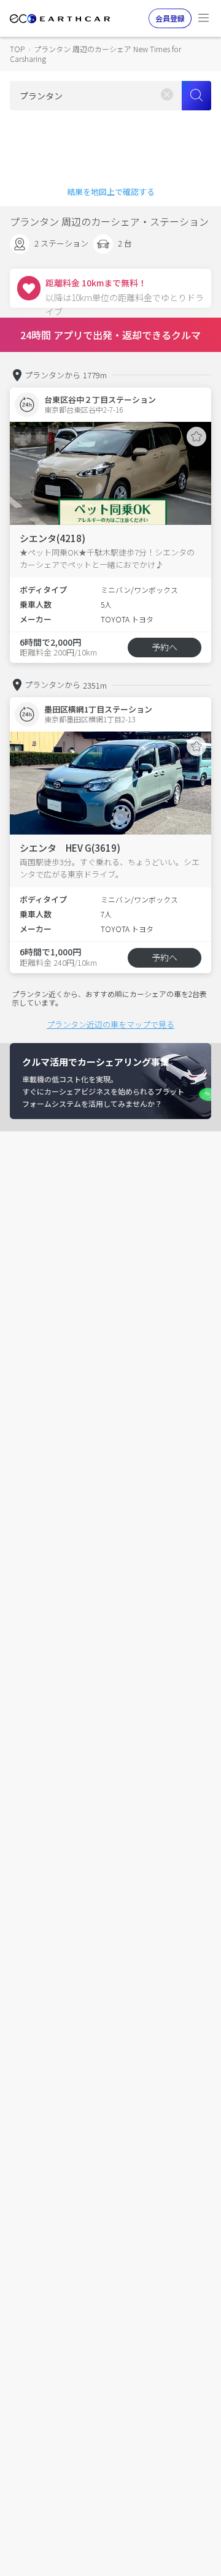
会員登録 (170, 18)
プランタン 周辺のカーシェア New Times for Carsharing (95, 54)
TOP (17, 49)
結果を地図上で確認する (111, 192)
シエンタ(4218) (52, 538)
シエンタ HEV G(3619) (70, 848)
